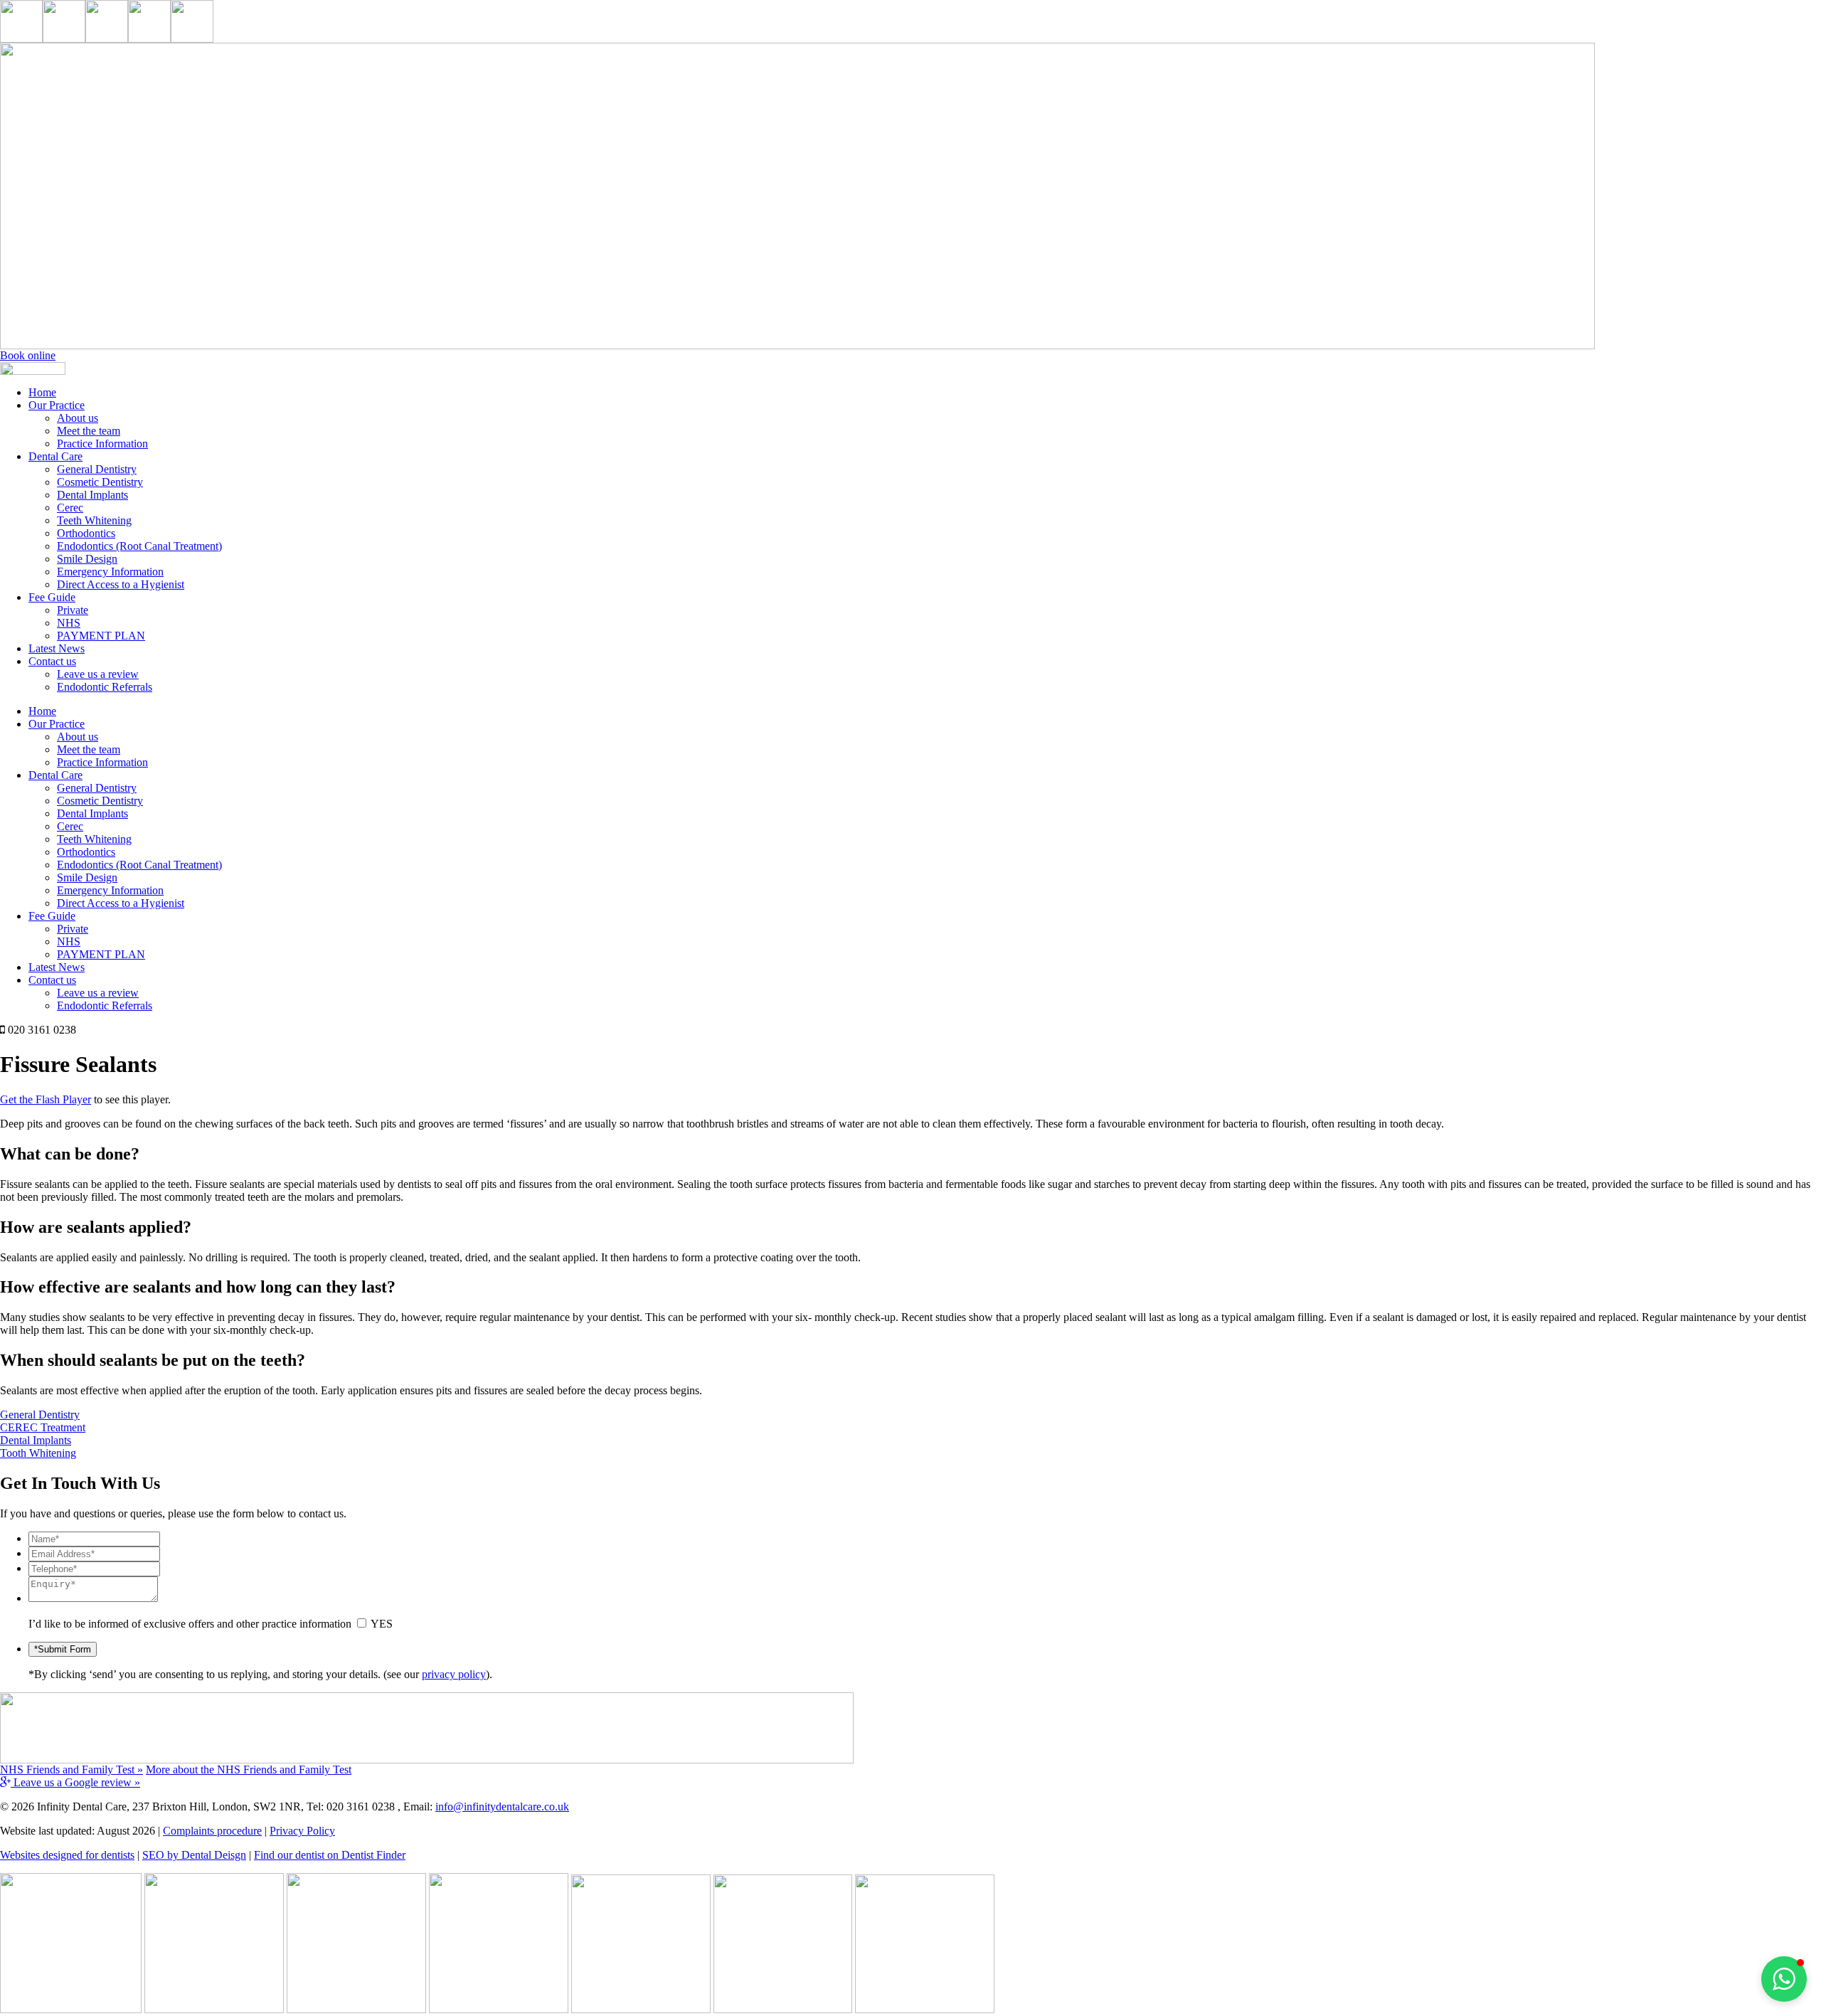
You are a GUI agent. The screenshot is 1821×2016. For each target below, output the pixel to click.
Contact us (52, 661)
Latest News (57, 648)
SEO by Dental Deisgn (194, 1855)
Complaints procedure (212, 1831)
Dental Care (55, 456)
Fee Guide (52, 597)
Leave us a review (98, 674)
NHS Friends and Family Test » (71, 1770)
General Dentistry (97, 469)
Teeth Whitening (94, 520)
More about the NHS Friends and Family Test (249, 1770)
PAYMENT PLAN (101, 636)
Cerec (70, 508)
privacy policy (454, 1674)
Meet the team (89, 431)
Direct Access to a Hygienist (121, 584)
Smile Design (87, 559)
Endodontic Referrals (105, 687)
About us (78, 418)
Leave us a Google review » (75, 1782)
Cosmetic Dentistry (100, 482)
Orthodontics (86, 533)
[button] (1784, 1979)
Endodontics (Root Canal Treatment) (139, 546)
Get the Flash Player (46, 1099)
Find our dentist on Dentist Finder (330, 1855)
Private (73, 610)
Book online (28, 355)
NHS (69, 623)
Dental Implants (92, 495)
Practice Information (102, 444)
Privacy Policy (302, 1831)
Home (42, 392)
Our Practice (57, 405)
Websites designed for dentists (67, 1855)
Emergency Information (110, 572)
